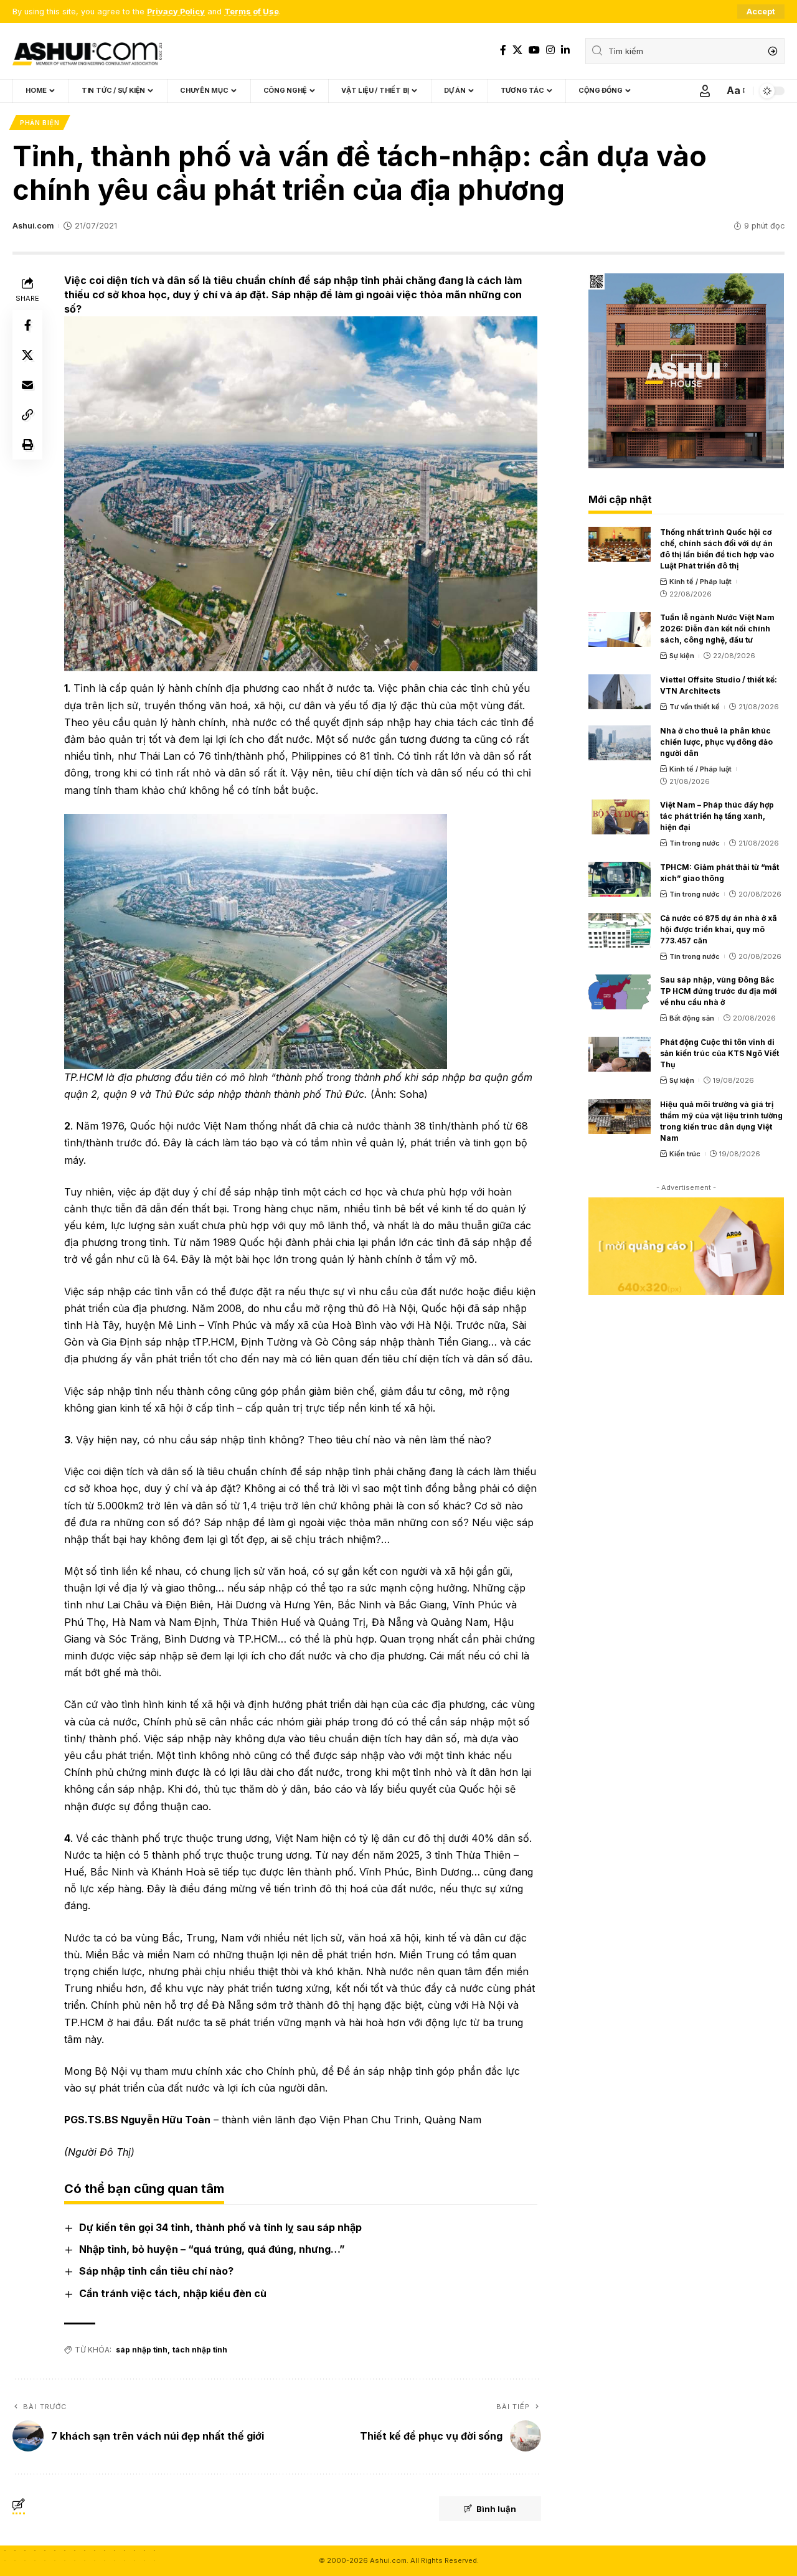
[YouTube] (534, 50)
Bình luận (496, 2509)
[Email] (27, 385)
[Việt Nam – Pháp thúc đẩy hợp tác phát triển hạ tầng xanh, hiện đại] (620, 817)
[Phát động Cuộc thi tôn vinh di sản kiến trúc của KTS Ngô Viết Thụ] (620, 1054)
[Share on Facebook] (27, 325)
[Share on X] (27, 355)
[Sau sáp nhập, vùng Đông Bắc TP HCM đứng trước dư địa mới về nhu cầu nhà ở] (620, 992)
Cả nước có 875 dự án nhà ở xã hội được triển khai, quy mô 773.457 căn (719, 929)
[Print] (27, 445)
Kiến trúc (685, 1154)
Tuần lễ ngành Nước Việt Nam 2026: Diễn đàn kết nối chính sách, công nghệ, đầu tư (717, 629)
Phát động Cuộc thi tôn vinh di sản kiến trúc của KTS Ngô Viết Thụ (719, 1053)
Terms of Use (252, 12)
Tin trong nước (695, 843)
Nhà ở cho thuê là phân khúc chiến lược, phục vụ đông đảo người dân (716, 742)
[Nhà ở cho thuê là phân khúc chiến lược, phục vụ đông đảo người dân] (620, 743)
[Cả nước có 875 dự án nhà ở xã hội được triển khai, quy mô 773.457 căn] (620, 930)
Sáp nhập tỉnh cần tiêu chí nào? (156, 2271)
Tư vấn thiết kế (695, 707)
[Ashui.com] (87, 51)
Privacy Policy (176, 12)
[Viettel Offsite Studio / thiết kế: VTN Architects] (620, 692)
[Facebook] (503, 50)
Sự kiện (682, 656)
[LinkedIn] (565, 50)
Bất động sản (692, 1018)
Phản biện (40, 123)
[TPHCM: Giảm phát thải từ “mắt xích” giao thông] (620, 879)
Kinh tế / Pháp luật (700, 582)
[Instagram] (550, 50)
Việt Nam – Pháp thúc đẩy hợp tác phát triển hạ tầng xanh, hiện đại (717, 816)
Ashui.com (33, 226)
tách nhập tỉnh (200, 2350)
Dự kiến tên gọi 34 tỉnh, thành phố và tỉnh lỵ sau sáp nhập (220, 2227)
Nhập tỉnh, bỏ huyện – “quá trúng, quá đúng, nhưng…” (212, 2249)
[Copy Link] (27, 415)
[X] (517, 50)
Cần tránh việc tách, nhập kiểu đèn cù (173, 2293)
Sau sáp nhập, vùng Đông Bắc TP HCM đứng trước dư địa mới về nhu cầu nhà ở (719, 991)
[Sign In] (705, 91)
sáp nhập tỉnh (142, 2350)
